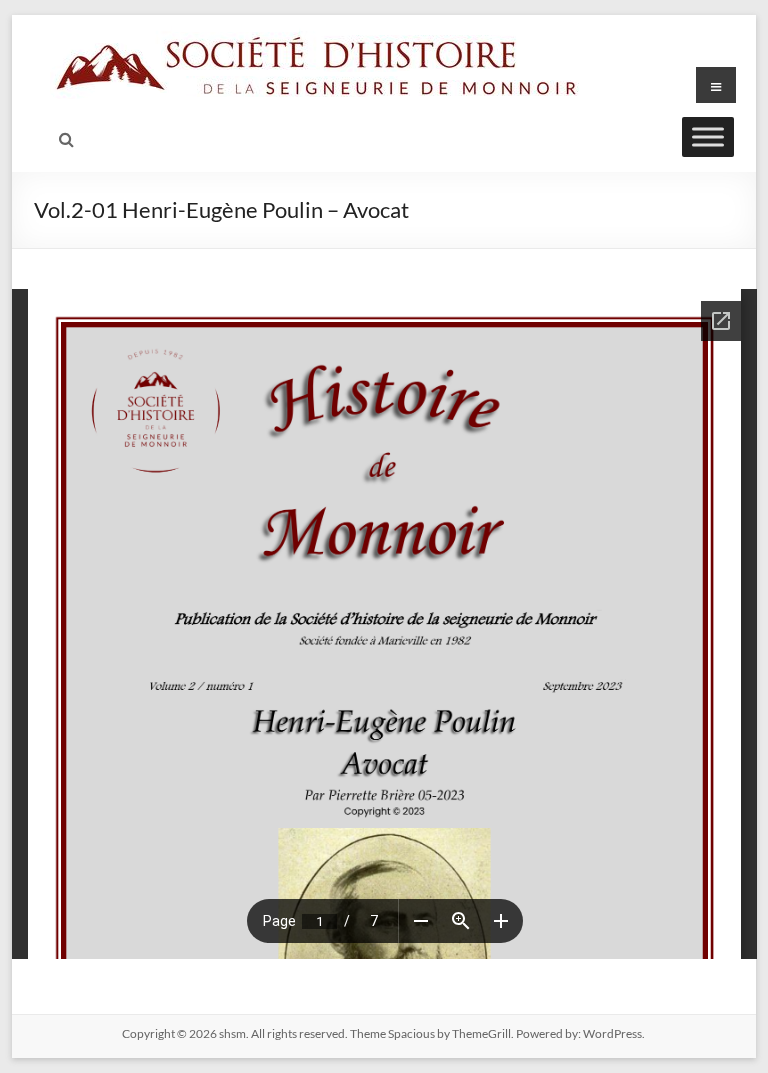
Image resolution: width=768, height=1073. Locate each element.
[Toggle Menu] (708, 136)
